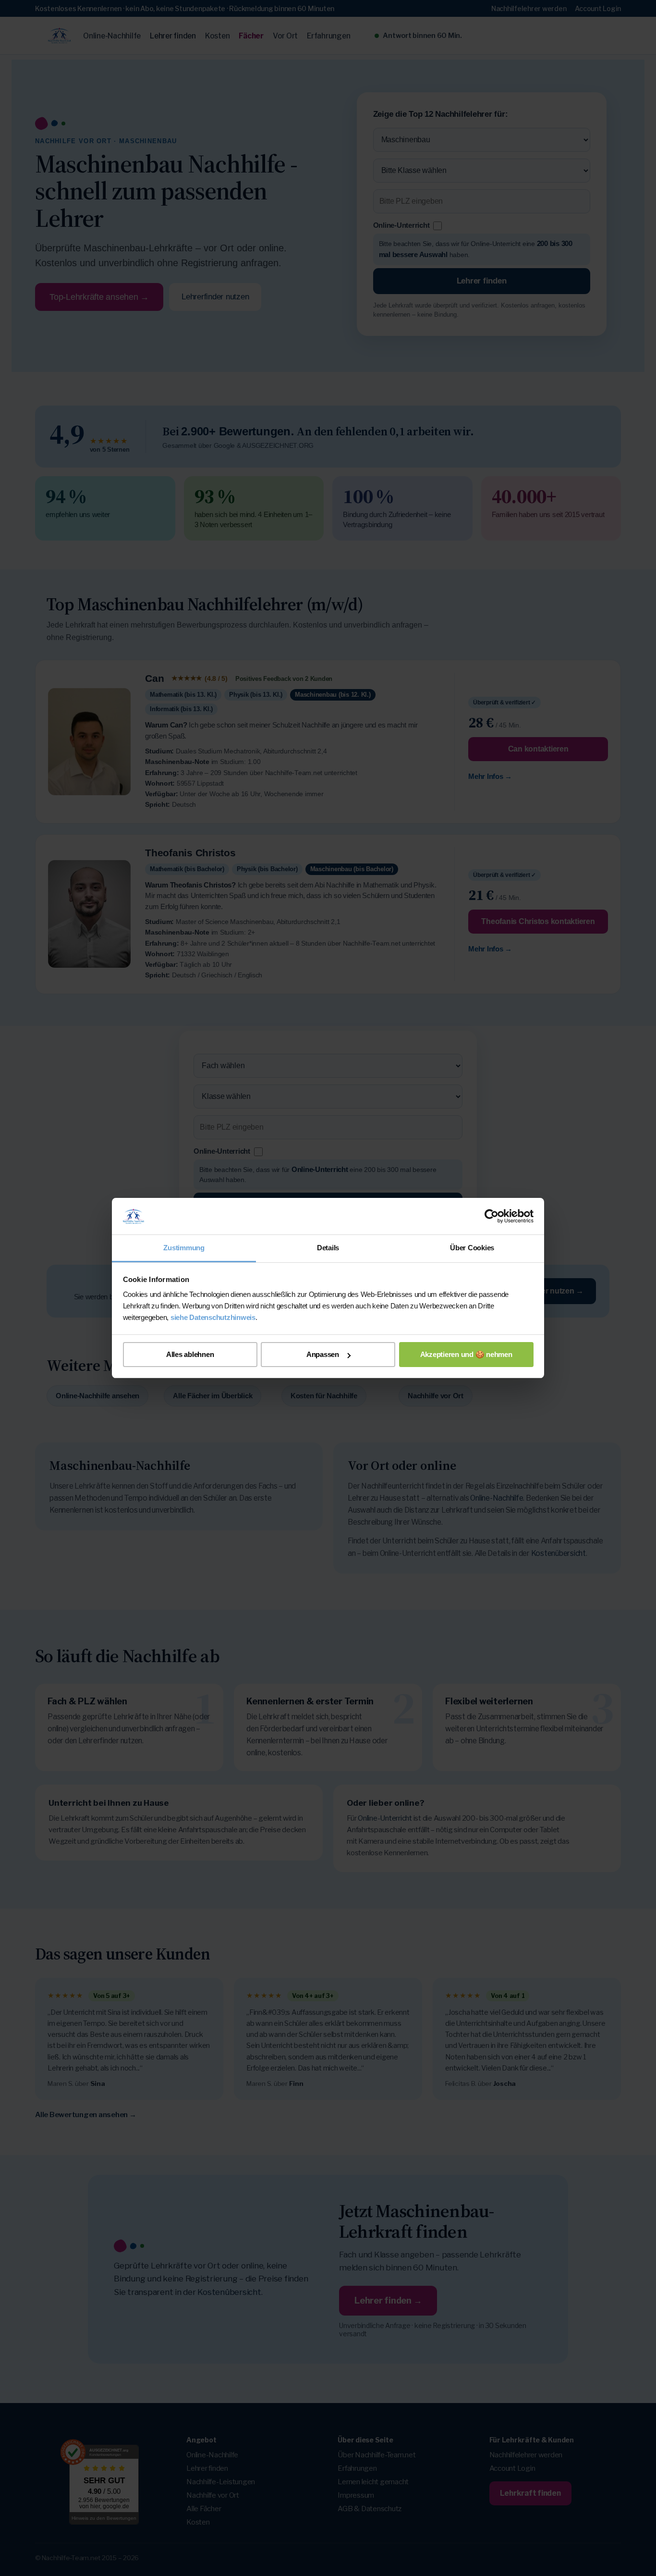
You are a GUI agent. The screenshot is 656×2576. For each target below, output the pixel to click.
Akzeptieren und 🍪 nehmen (466, 1354)
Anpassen (323, 1354)
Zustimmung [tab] (184, 1248)
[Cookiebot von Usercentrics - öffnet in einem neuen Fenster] (492, 1216)
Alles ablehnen (190, 1354)
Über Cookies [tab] (472, 1248)
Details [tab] (328, 1248)
